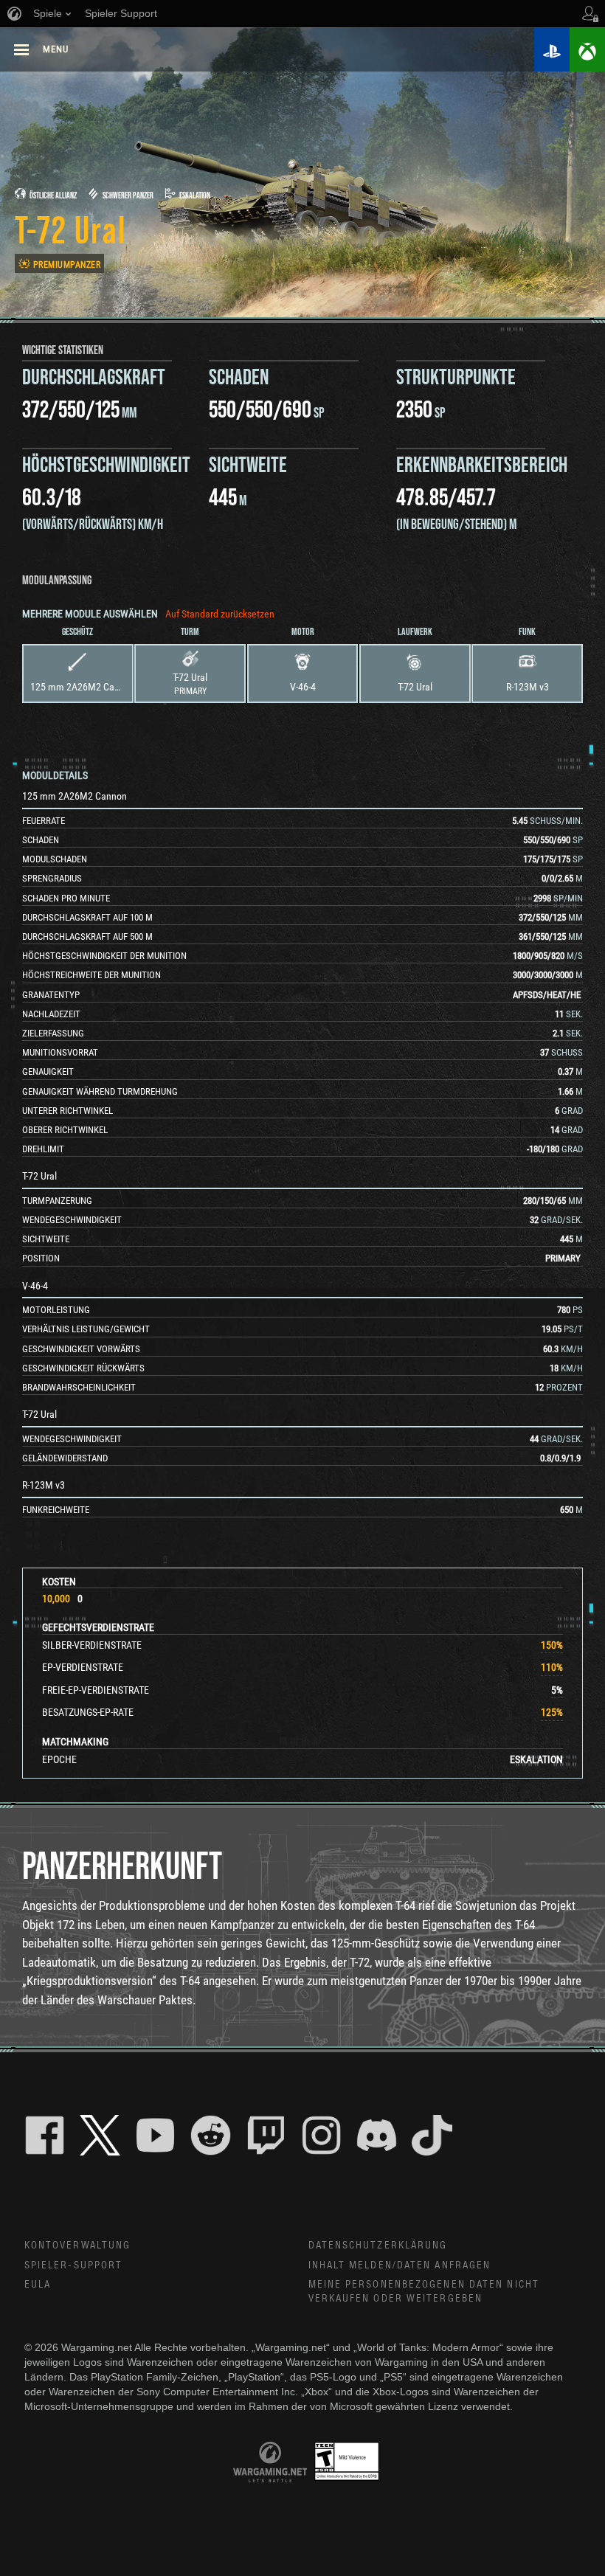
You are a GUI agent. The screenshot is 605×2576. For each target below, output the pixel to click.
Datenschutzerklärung (378, 2246)
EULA (38, 2285)
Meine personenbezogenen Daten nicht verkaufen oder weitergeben (424, 2292)
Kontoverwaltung (78, 2246)
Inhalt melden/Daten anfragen (400, 2265)
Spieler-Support (74, 2265)
